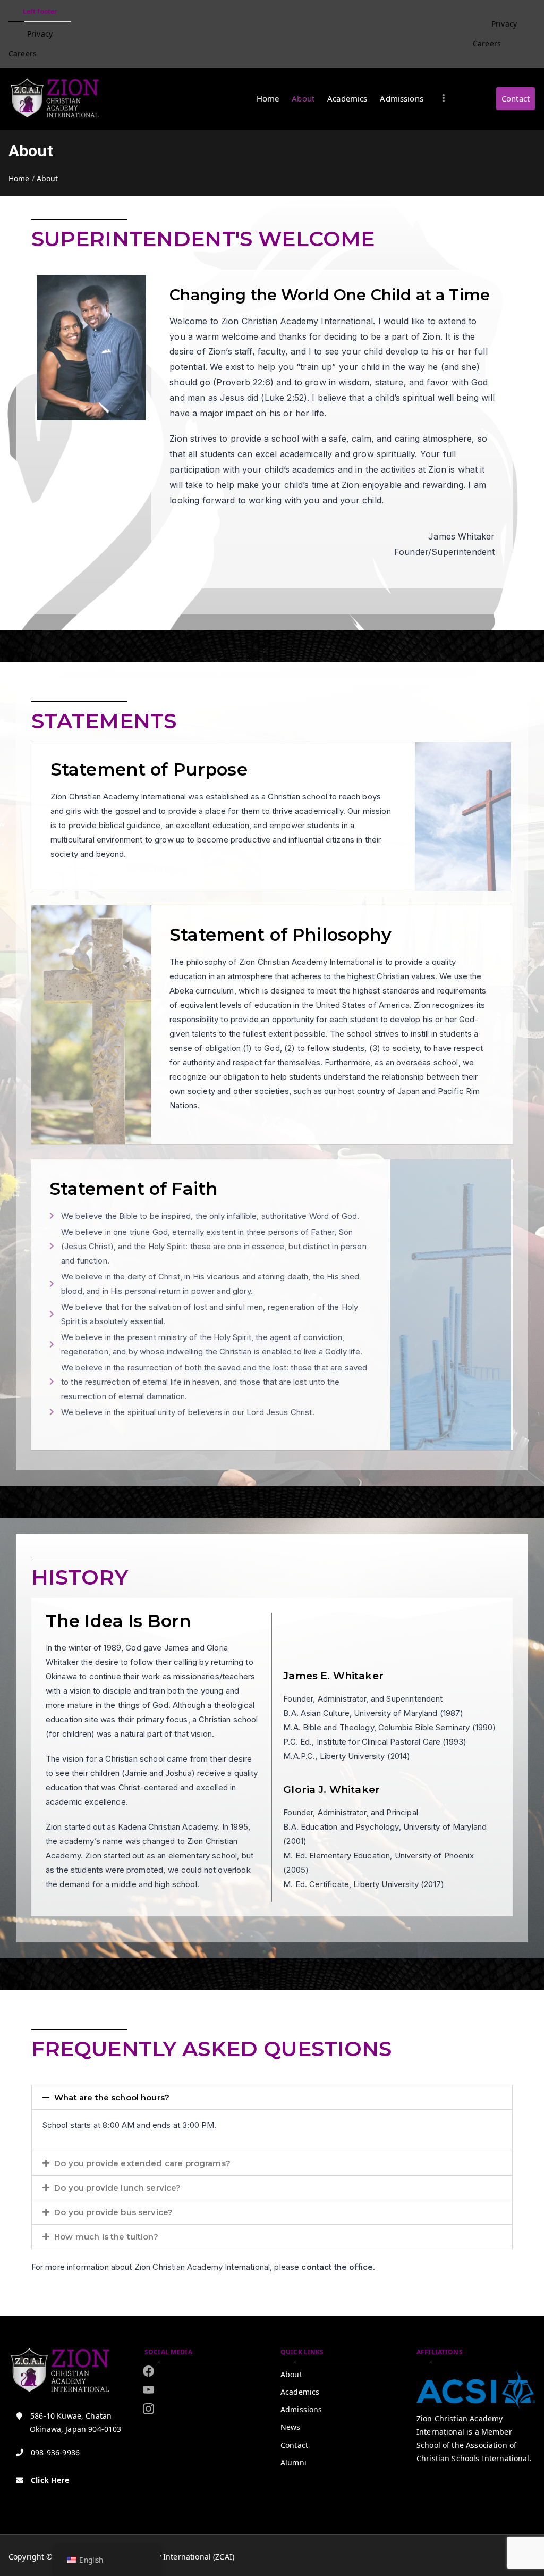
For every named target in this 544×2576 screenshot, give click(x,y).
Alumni (294, 2463)
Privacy (40, 34)
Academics (347, 98)
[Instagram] (148, 2390)
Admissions (402, 98)
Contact (516, 98)
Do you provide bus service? (113, 2212)
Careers (23, 53)
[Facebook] (148, 2371)
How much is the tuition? (106, 2237)
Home (268, 98)
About (303, 98)
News (291, 2427)
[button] (272, 2097)
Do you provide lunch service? (117, 2188)
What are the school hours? (112, 2097)
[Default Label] (148, 2409)
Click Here (50, 2480)
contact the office (337, 2267)
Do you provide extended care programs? (142, 2163)
